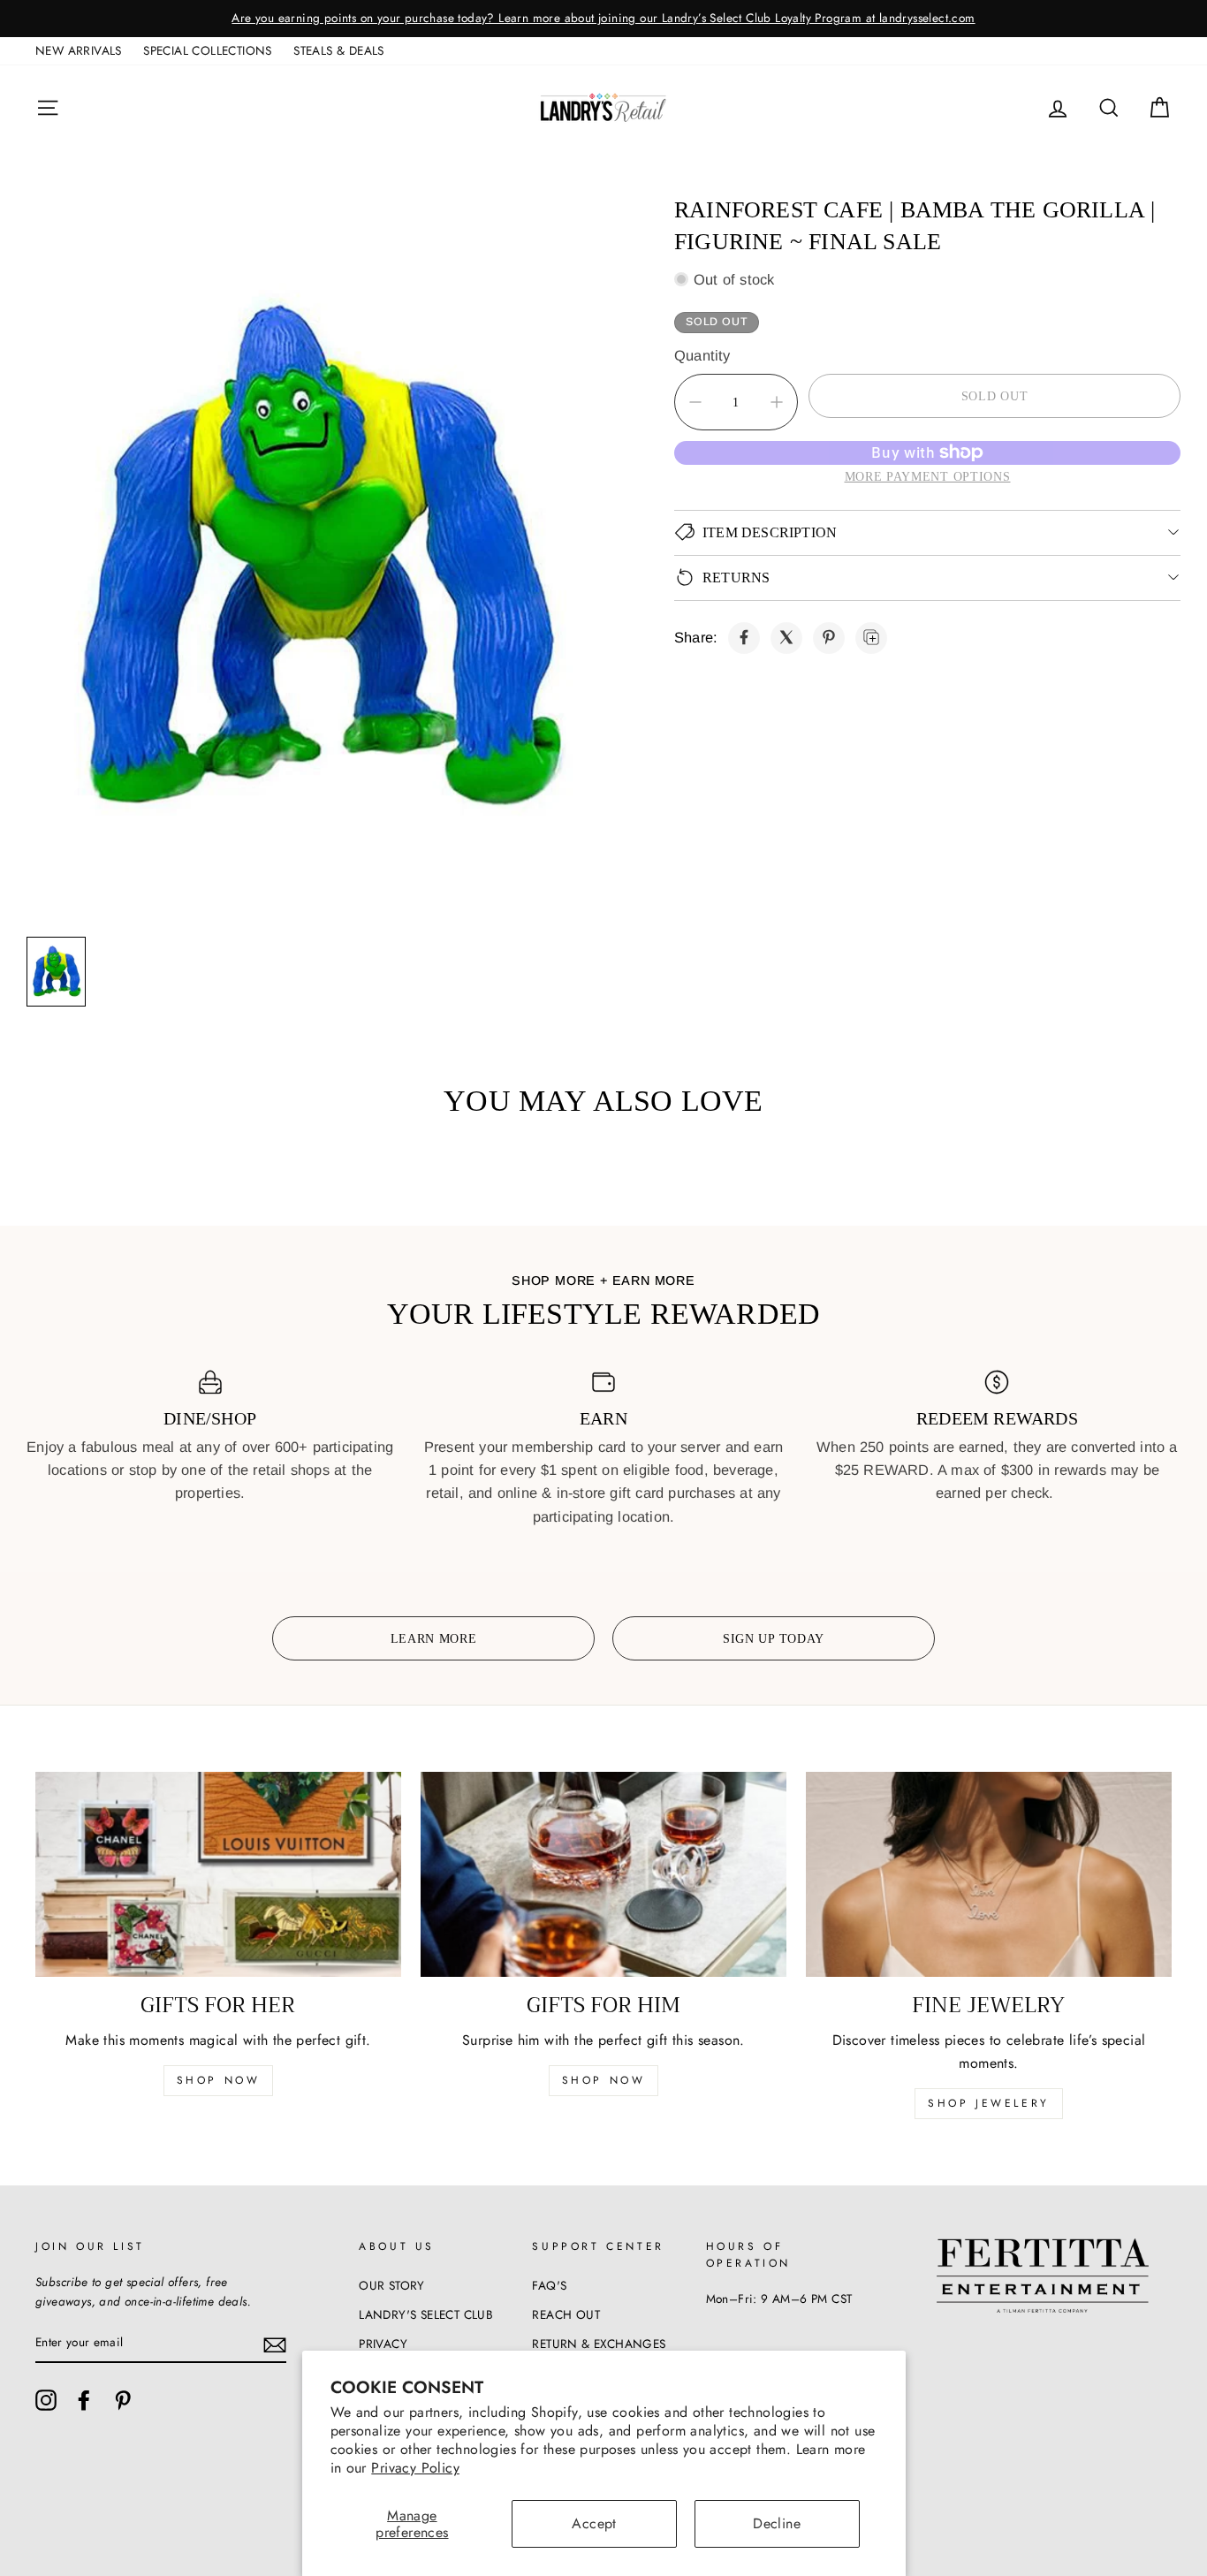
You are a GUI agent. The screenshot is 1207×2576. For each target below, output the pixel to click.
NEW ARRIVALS (79, 50)
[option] (603, 19)
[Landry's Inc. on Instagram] (46, 2400)
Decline (777, 2523)
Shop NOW (604, 2080)
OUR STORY (392, 2285)
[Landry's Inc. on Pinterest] (123, 2400)
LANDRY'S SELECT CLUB (426, 2314)
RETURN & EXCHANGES (599, 2344)
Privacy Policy (415, 2468)
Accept (594, 2523)
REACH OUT (566, 2314)
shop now (219, 2080)
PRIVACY (383, 2344)
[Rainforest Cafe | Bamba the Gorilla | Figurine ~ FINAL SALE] (744, 637)
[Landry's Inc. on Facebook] (84, 2400)
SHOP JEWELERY (989, 2103)
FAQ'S (549, 2285)
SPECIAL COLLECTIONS (208, 50)
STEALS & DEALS (339, 50)
